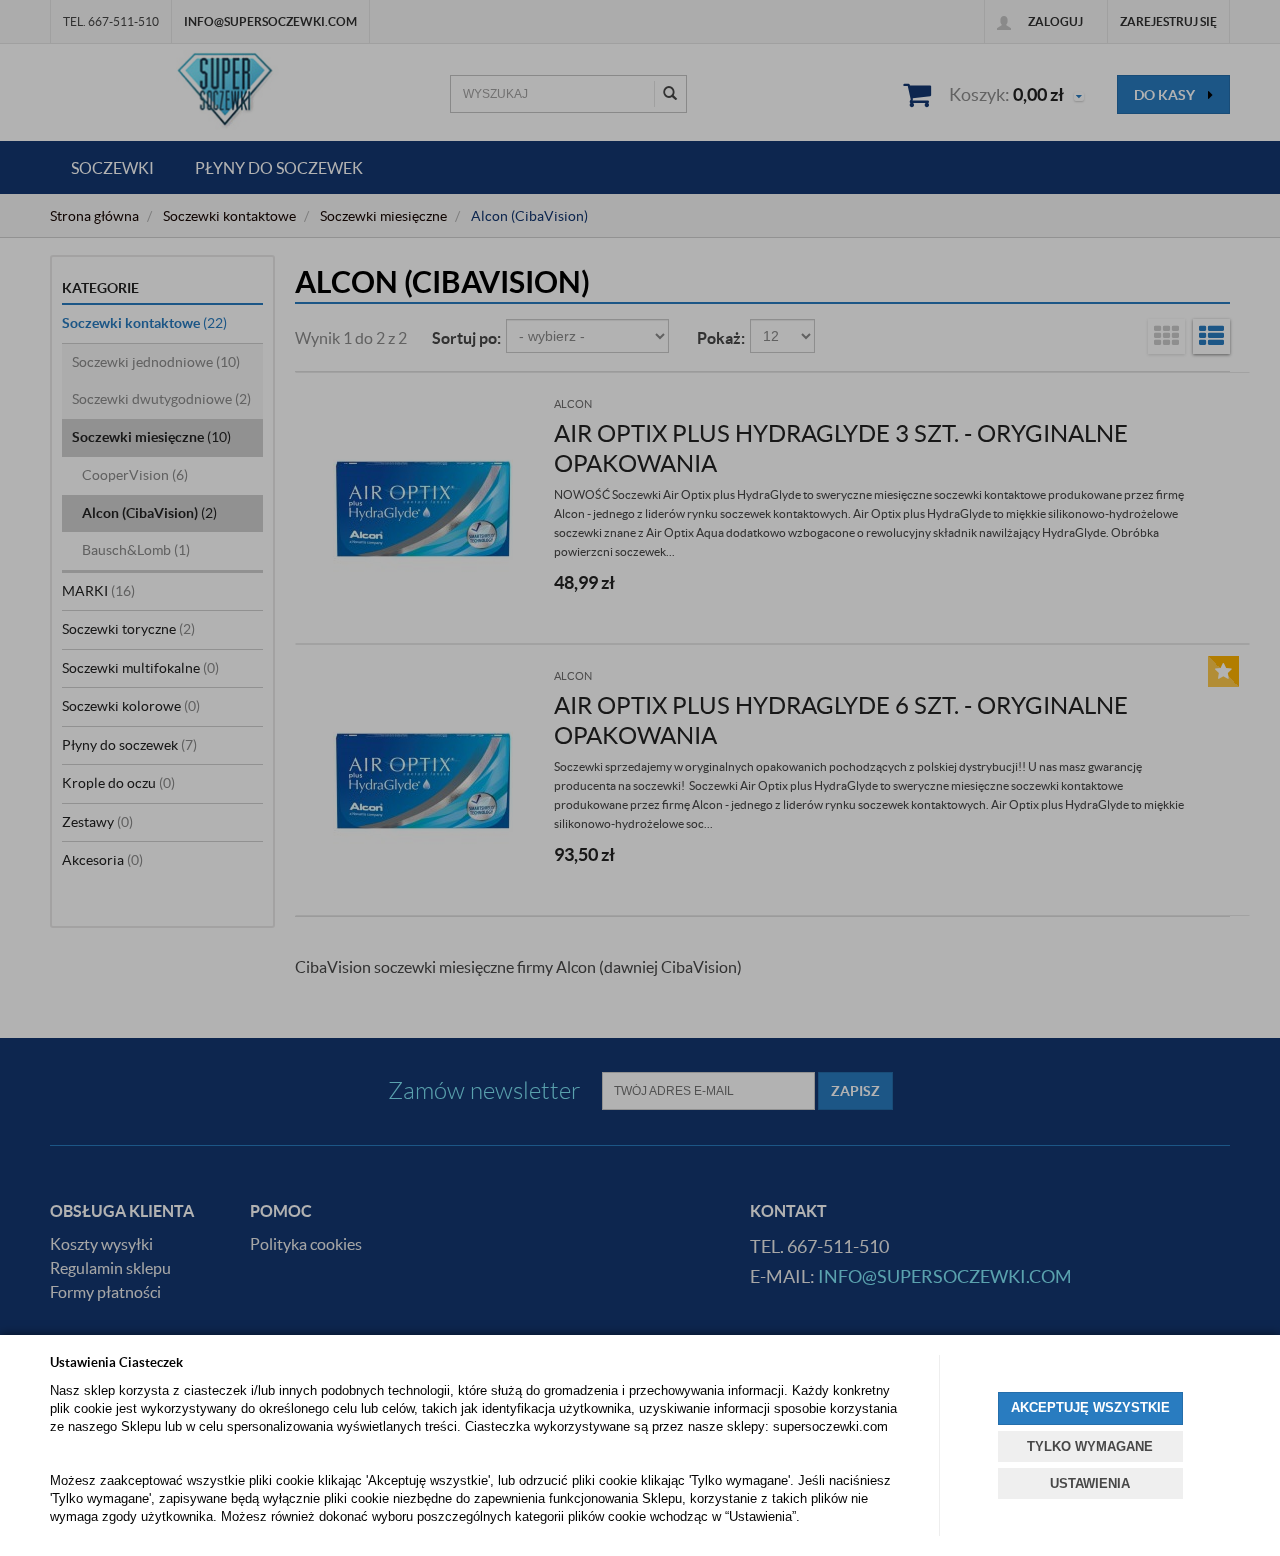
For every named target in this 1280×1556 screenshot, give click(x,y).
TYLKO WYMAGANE (1090, 1446)
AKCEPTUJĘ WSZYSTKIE (1090, 1407)
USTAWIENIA (1090, 1483)
